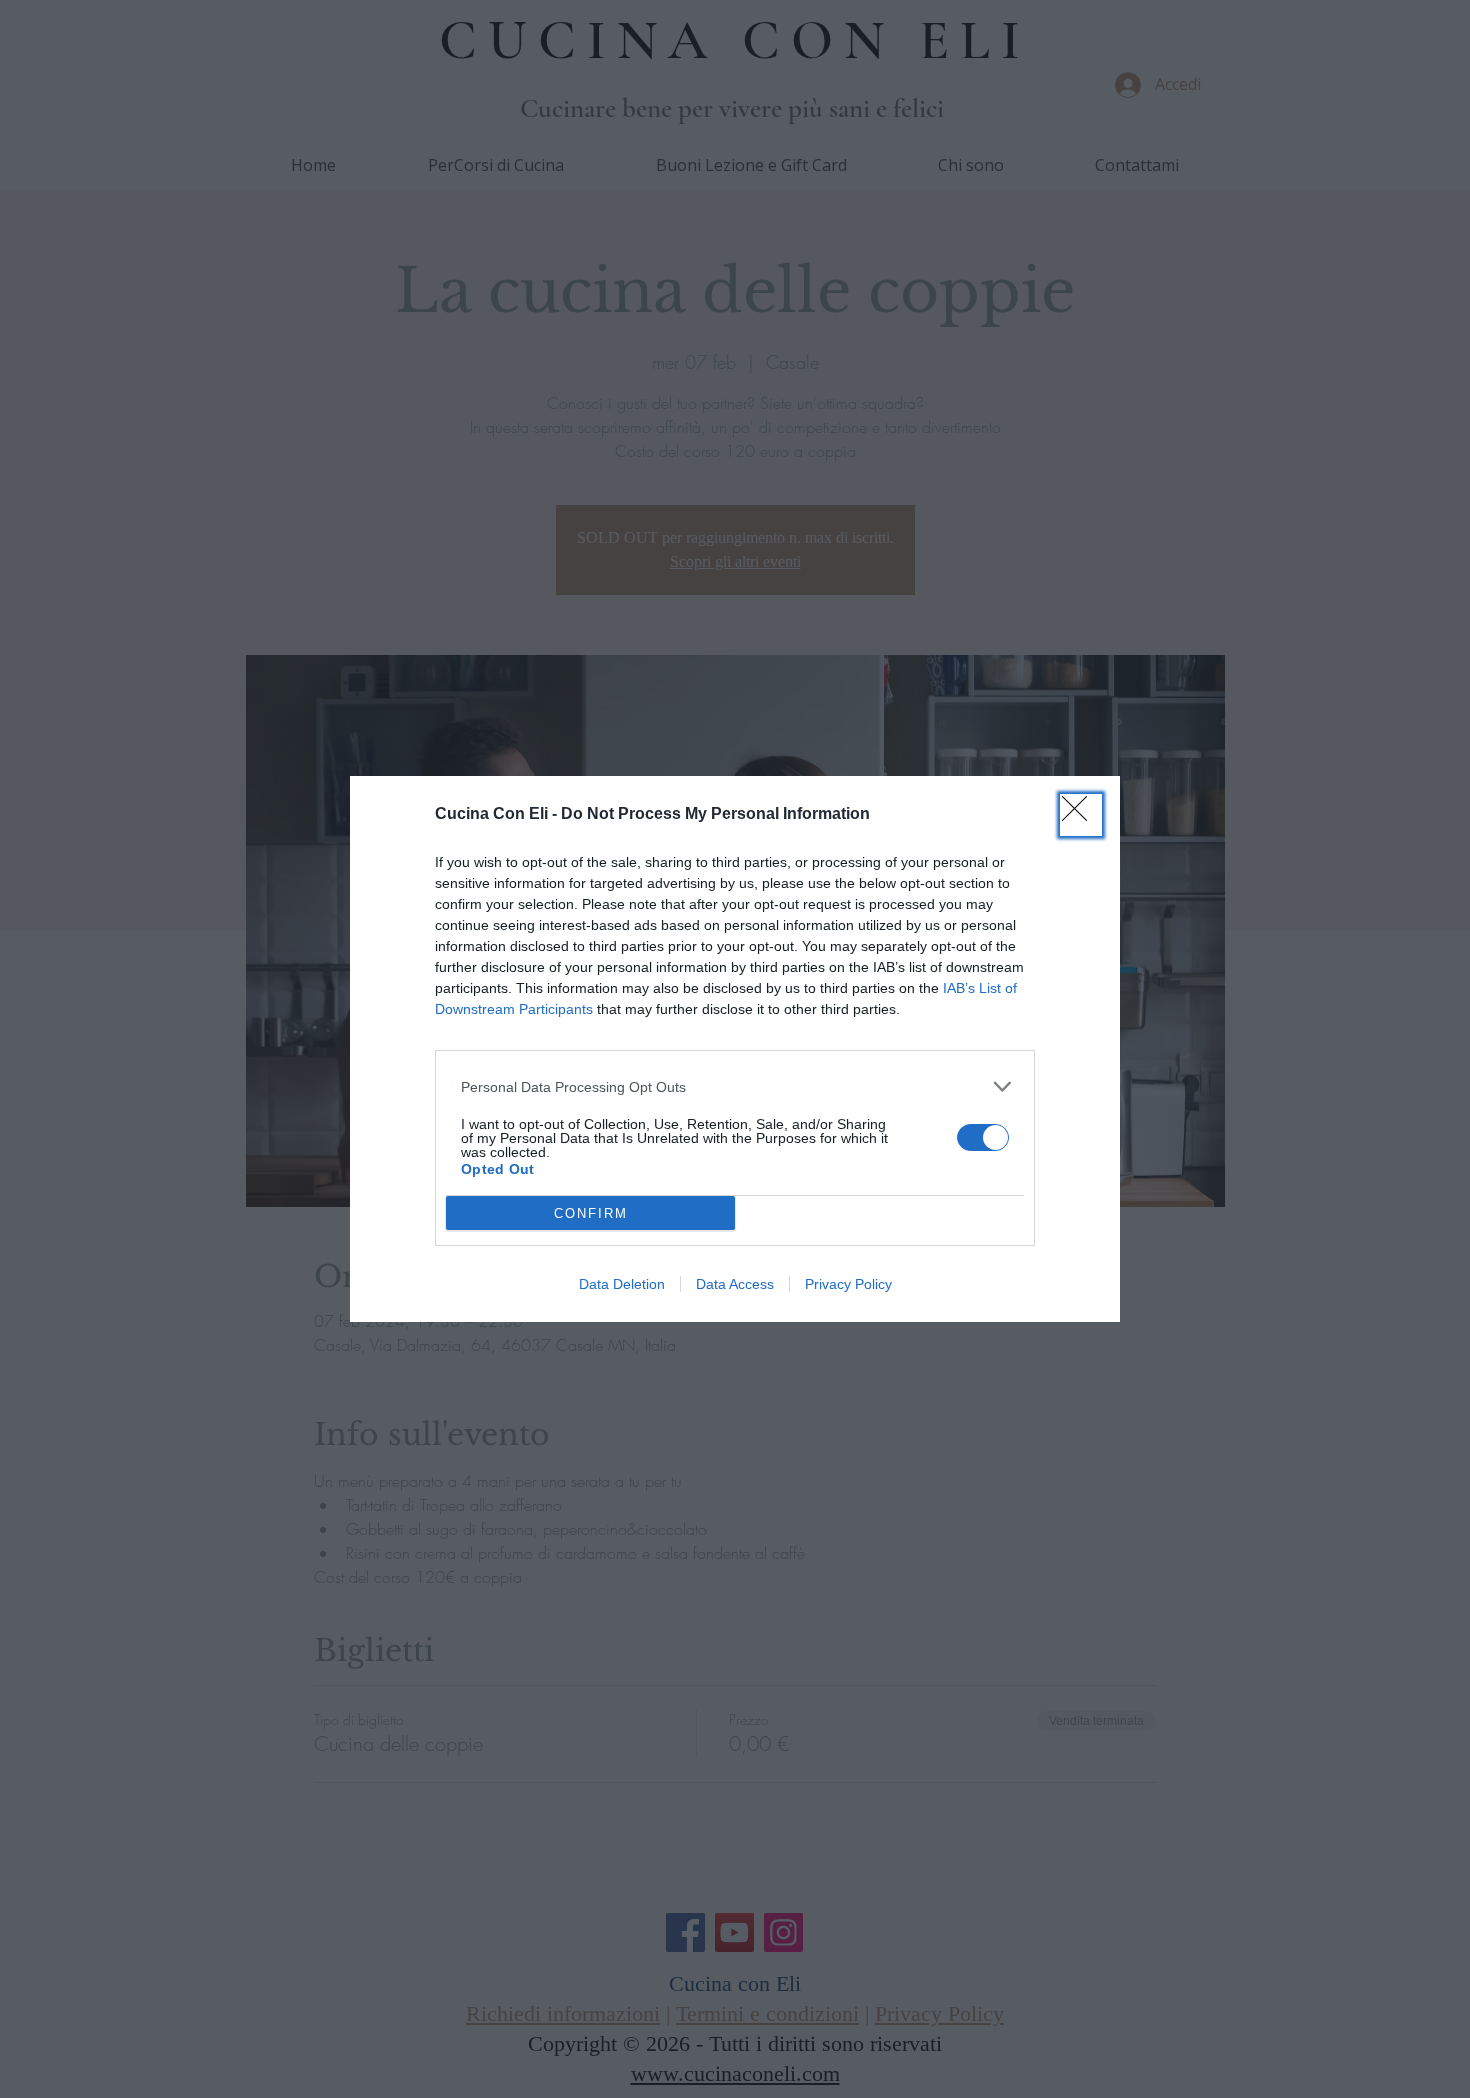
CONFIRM (591, 1213)
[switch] (983, 1137)
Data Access (735, 1284)
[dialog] (735, 1049)
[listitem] (735, 1086)
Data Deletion (622, 1284)
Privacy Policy (848, 1284)
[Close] (1081, 815)
